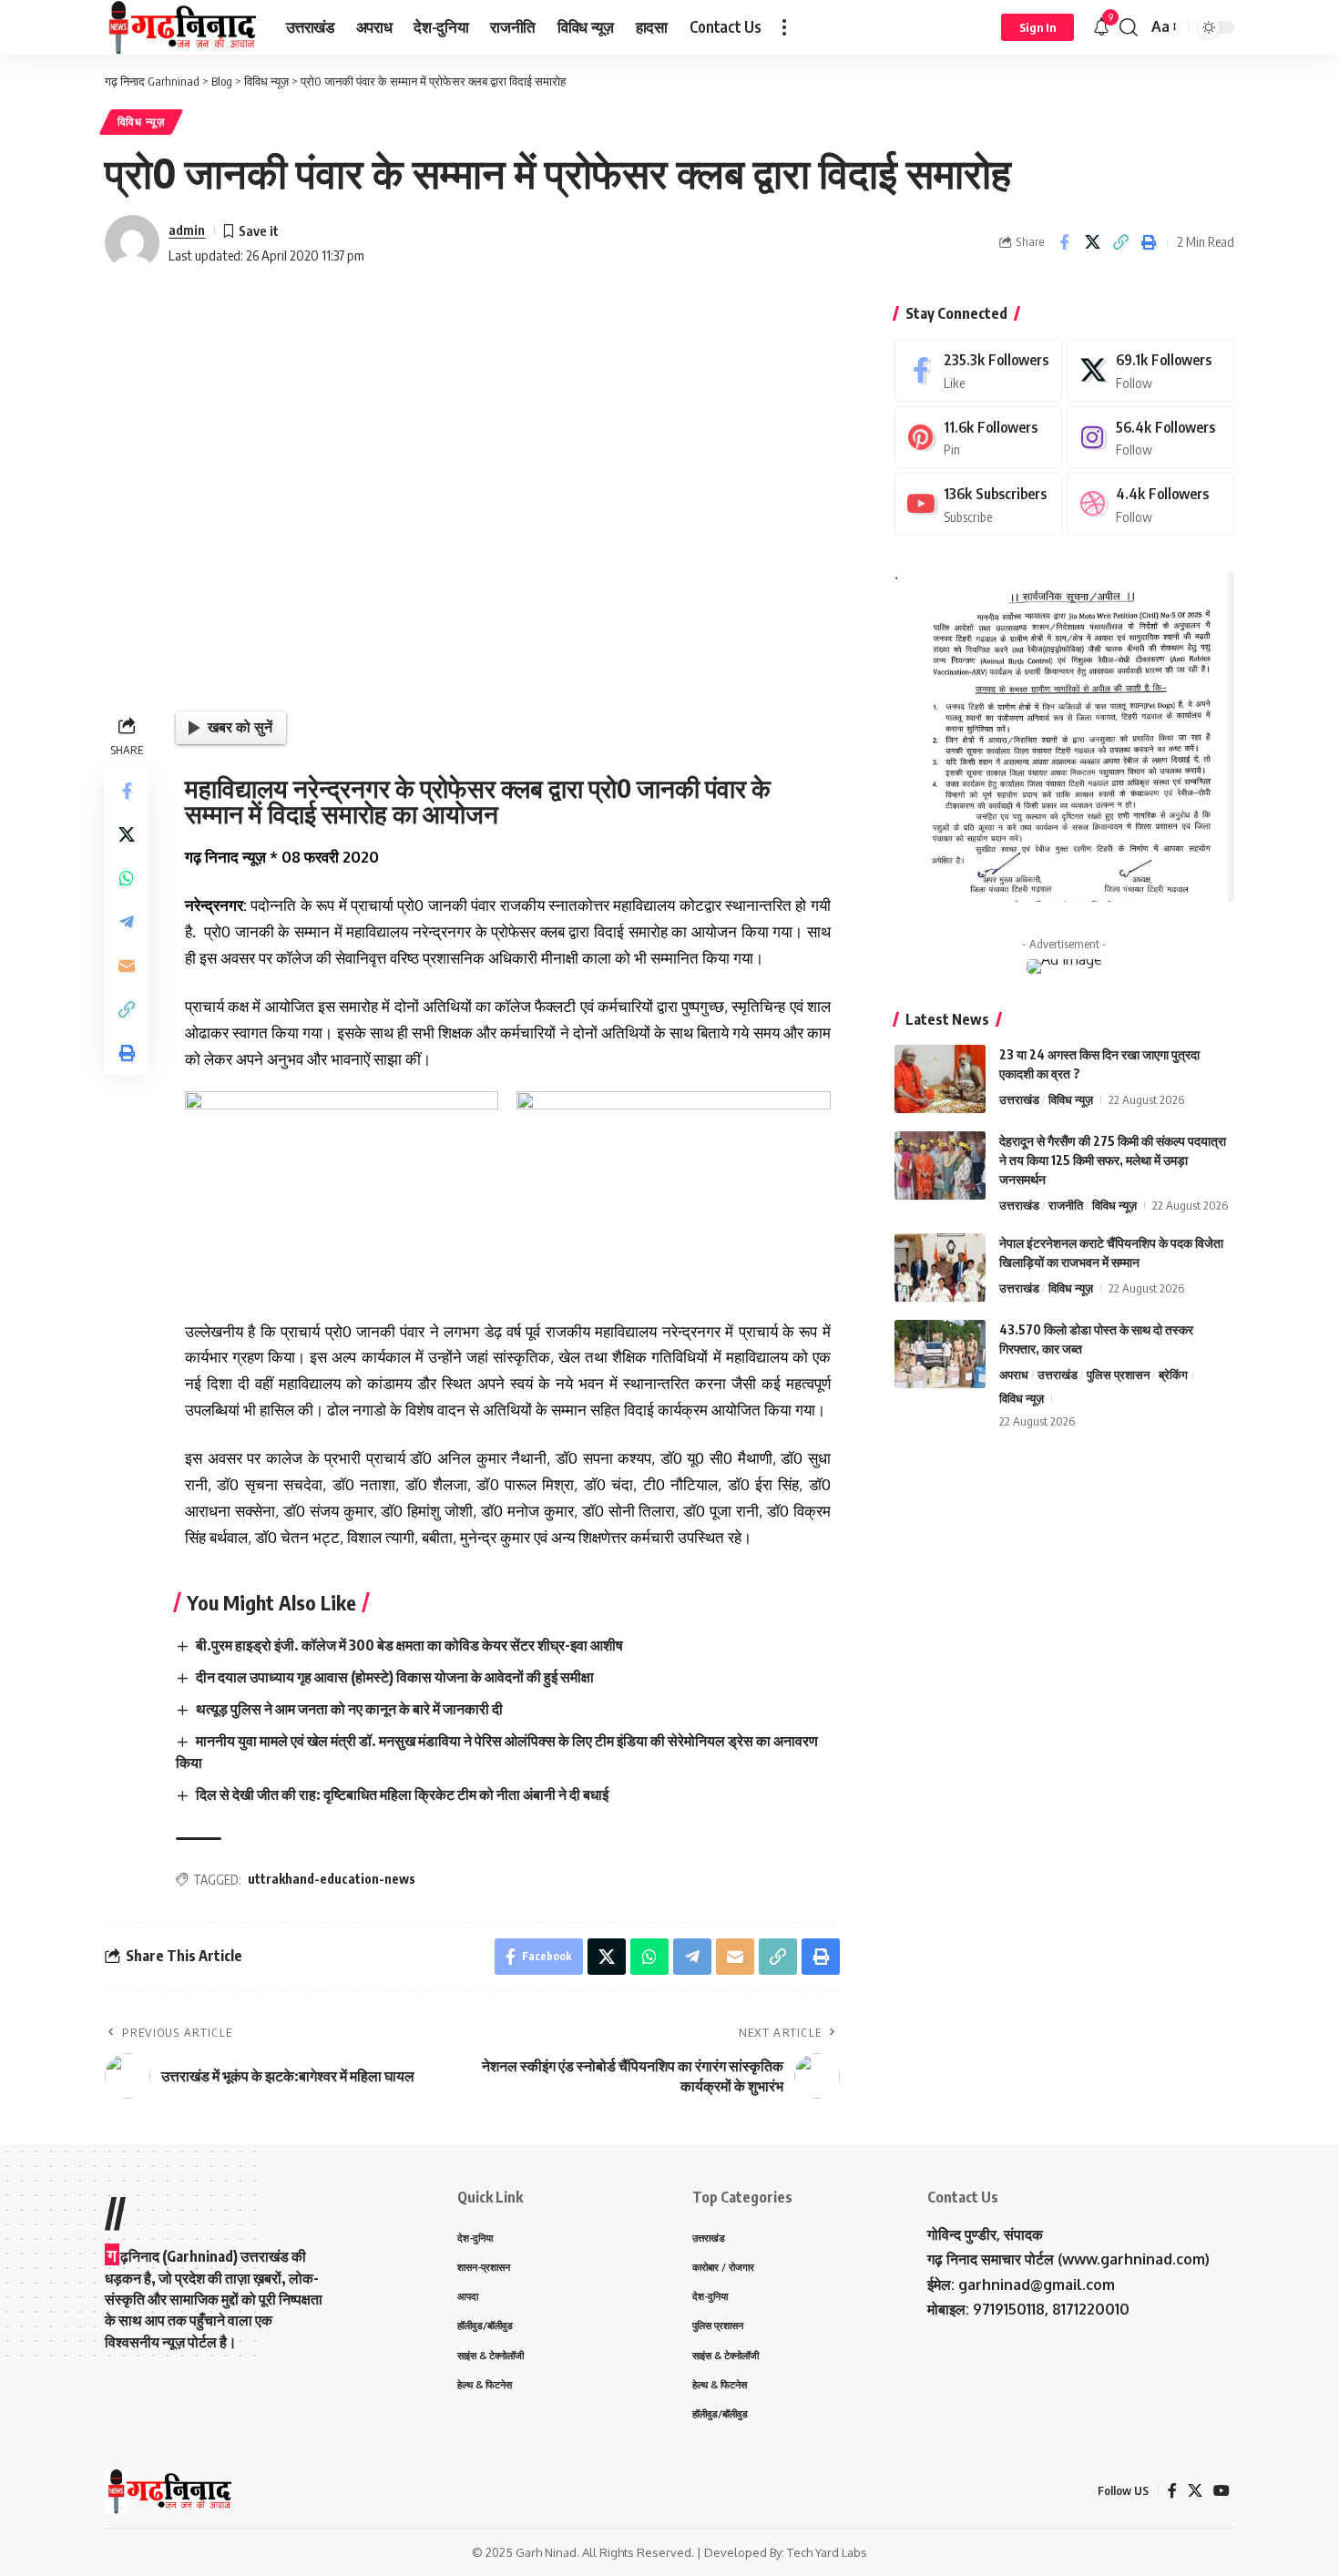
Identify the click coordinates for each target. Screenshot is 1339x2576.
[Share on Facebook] (1064, 242)
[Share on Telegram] (127, 921)
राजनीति (1066, 1205)
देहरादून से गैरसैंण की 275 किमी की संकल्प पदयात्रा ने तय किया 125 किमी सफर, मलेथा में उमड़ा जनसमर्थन (1113, 1160)
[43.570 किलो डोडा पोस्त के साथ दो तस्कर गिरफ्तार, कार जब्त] (940, 1354)
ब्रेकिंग (1173, 1375)
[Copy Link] (1120, 242)
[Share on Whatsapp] (127, 877)
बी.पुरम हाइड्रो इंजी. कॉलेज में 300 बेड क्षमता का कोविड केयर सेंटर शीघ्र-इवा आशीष (409, 1645)
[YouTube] (1221, 2491)
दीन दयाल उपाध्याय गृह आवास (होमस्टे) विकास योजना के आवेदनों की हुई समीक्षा (395, 1677)
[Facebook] (978, 370)
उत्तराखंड (1019, 1099)
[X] (1150, 370)
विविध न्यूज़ (141, 122)
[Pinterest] (978, 438)
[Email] (127, 965)
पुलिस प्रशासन (1118, 1375)
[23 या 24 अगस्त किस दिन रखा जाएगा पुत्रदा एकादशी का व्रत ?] (940, 1079)
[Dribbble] (1150, 504)
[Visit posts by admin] (132, 242)
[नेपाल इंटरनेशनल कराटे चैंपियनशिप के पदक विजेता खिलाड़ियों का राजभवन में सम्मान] (940, 1268)
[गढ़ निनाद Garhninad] (181, 27)
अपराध (1014, 1375)
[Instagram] (1150, 438)
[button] (784, 27)
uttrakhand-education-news (332, 1879)
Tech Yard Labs (827, 2552)
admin (187, 230)
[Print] (1149, 242)
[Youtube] (978, 504)
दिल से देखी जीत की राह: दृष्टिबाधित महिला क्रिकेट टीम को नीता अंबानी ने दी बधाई (402, 1794)
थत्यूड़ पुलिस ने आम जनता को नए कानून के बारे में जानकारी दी (349, 1709)
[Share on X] (1092, 242)
